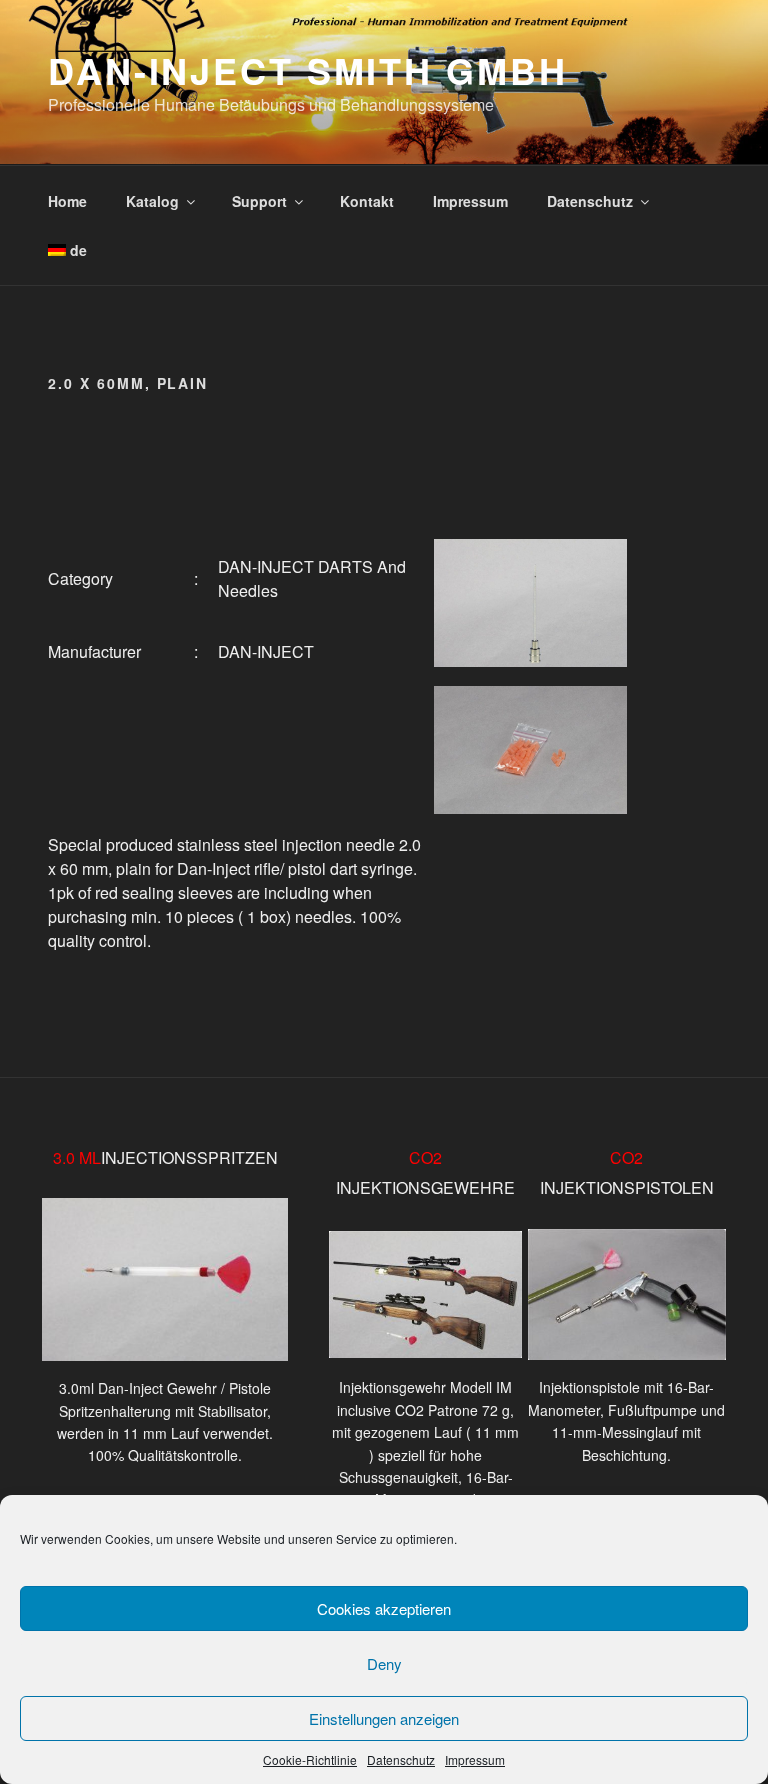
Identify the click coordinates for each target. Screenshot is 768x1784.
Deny (384, 1663)
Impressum (475, 1759)
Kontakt (367, 201)
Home (67, 201)
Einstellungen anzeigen (384, 1718)
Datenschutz (401, 1759)
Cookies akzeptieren (384, 1608)
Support (259, 201)
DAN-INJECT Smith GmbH (307, 70)
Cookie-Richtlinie (310, 1759)
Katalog (152, 201)
